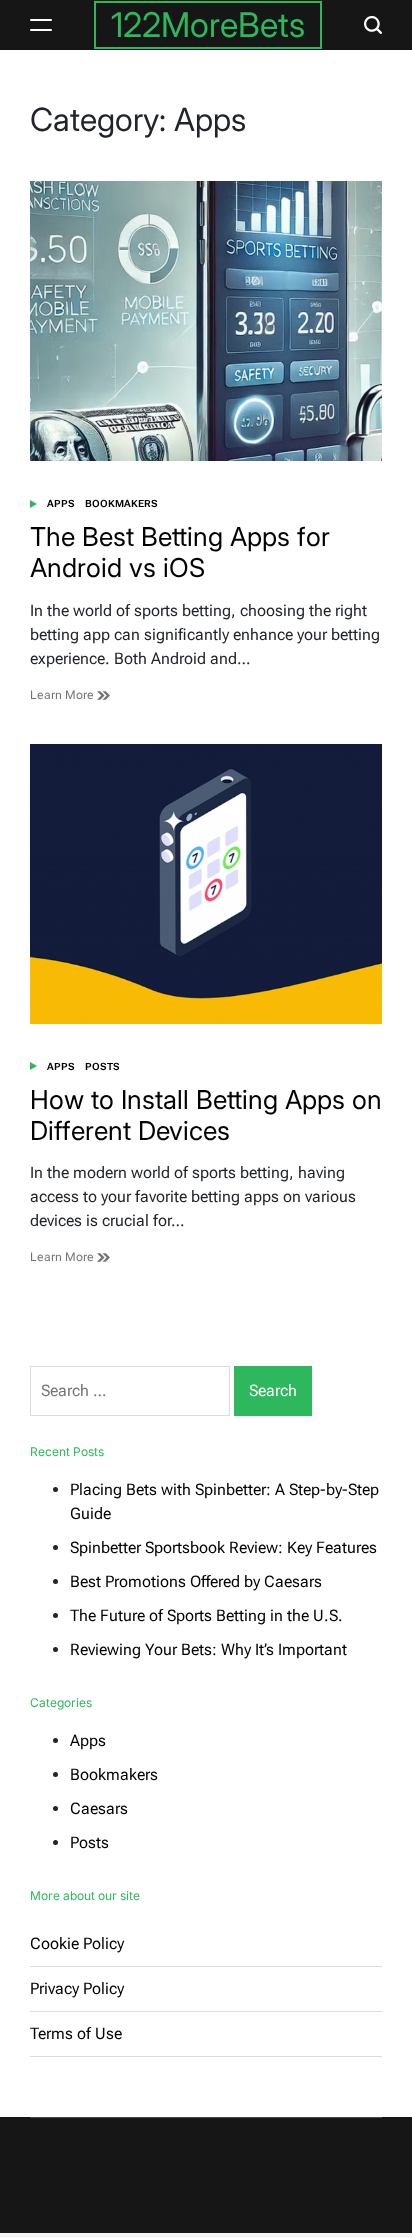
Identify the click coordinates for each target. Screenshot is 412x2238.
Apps (61, 503)
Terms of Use (76, 2033)
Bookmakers (121, 503)
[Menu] (41, 25)
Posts (102, 1066)
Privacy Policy (77, 1988)
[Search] (373, 25)
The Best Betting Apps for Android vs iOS (180, 552)
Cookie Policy (77, 1943)
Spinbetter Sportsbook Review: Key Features (223, 1547)
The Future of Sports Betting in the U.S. (206, 1615)
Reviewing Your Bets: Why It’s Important (208, 1649)
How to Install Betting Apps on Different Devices (206, 1115)
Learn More (63, 695)
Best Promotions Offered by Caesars (196, 1581)
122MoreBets (208, 24)
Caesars (99, 1808)
